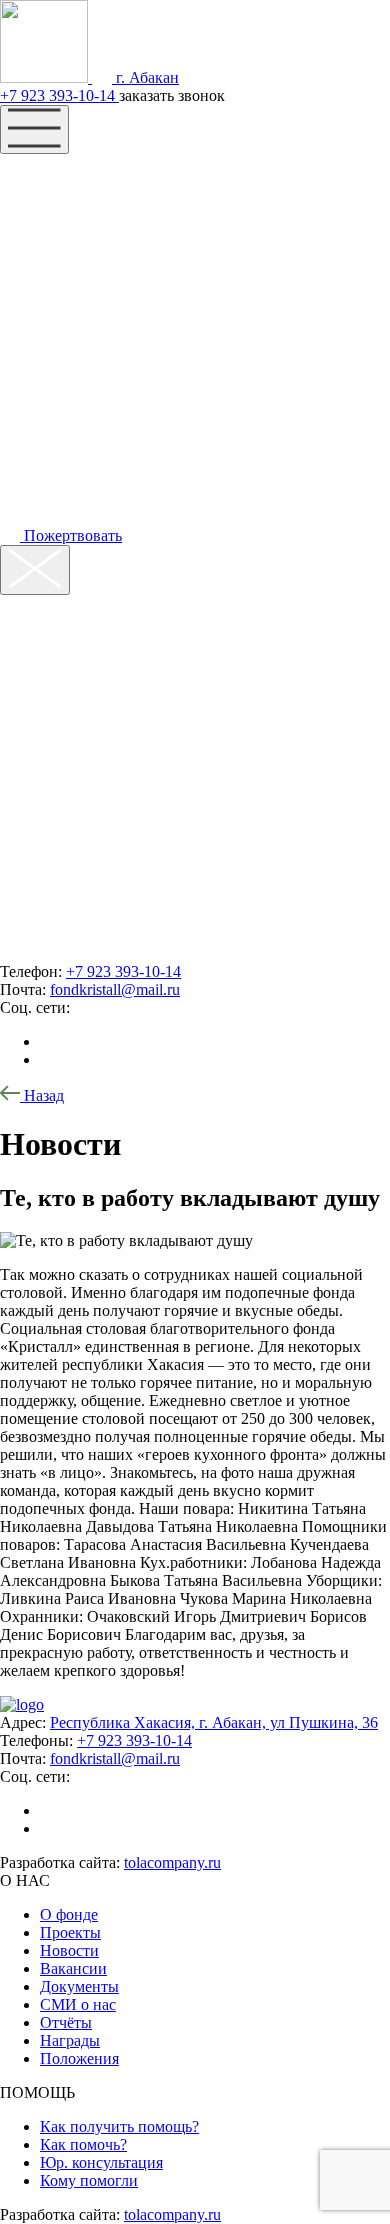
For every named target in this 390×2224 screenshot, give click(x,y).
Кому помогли (89, 2180)
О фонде (69, 1914)
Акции (55, 254)
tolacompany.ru (172, 1862)
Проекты (70, 1932)
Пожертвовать (71, 535)
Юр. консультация (101, 2162)
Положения (79, 2058)
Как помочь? (83, 2144)
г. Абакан (145, 77)
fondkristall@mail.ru (115, 989)
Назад (42, 1095)
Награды (70, 2040)
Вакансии (73, 1968)
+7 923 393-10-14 (59, 95)
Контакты (76, 294)
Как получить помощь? (119, 2126)
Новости (69, 1950)
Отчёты (66, 2022)
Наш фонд (80, 174)
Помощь (67, 214)
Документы (79, 1986)
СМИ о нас (78, 2004)
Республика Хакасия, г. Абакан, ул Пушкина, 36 (214, 1722)
